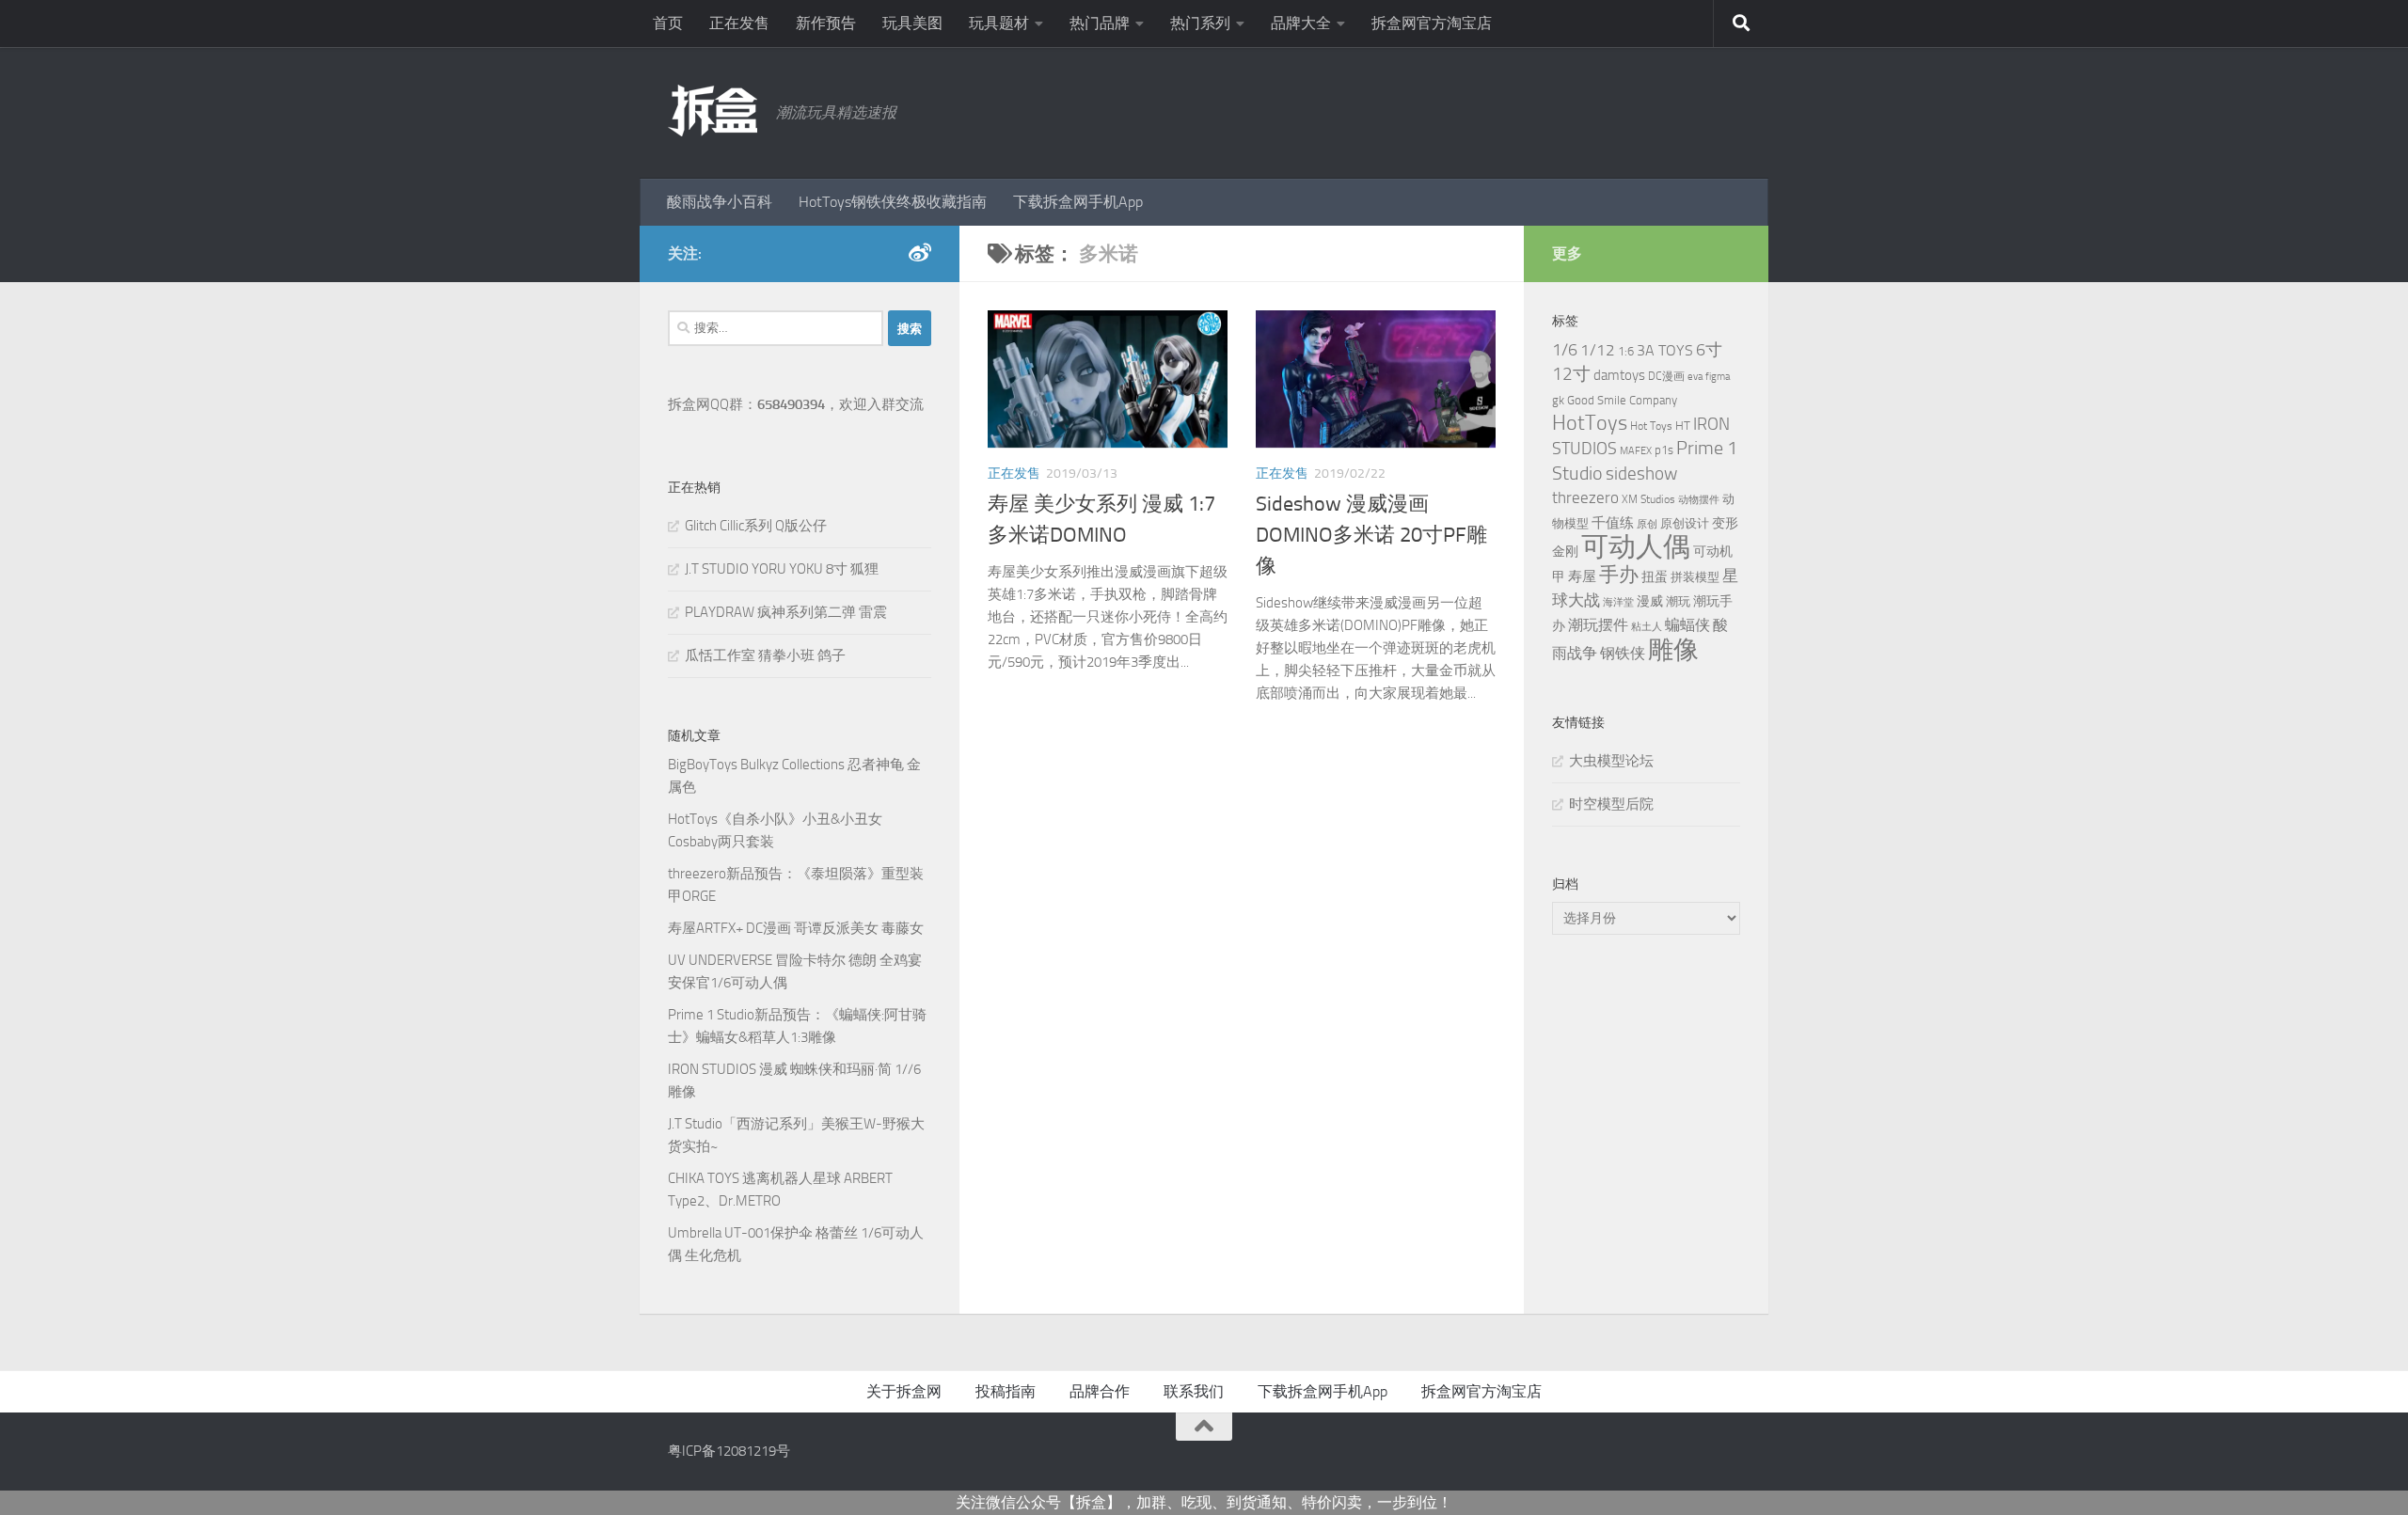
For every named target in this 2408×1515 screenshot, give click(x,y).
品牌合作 (1100, 1391)
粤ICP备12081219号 (729, 1451)
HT (1683, 426)
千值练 (1613, 523)
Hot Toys (1651, 426)
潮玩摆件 (1598, 625)
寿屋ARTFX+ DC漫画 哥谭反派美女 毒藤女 (796, 928)
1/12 (1598, 350)
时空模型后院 (1611, 804)
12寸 (1571, 374)
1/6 (1565, 350)
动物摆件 (1699, 500)
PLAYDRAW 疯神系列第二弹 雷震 (786, 612)
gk (1558, 400)
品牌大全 (1301, 23)
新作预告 (826, 23)
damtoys (1619, 375)
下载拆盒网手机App (1078, 202)
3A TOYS (1665, 350)
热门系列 (1200, 23)
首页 (668, 23)
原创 (1647, 524)
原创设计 (1685, 523)
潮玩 (1678, 601)
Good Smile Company (1622, 400)
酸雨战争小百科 (720, 202)
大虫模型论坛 (1611, 761)
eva (1695, 377)
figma (1718, 377)
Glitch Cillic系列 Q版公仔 (756, 526)
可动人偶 (1636, 547)
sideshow (1641, 473)
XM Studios (1648, 499)
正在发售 (739, 23)
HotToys (1590, 423)
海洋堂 (1618, 602)
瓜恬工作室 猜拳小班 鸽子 (765, 655)
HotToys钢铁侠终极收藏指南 (893, 202)
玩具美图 (912, 23)
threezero (1585, 497)
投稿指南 (1006, 1391)
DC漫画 (1666, 376)
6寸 (1709, 350)
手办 (1619, 575)
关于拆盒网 (904, 1391)
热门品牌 (1100, 23)
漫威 (1650, 601)
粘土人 (1647, 627)
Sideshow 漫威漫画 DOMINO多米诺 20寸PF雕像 (1371, 535)
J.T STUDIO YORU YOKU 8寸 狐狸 (782, 569)
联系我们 (1194, 1391)
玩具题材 (999, 23)
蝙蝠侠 (1687, 625)
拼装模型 (1695, 577)
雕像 (1673, 650)
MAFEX (1636, 451)
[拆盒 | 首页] (713, 110)
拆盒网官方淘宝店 (1432, 23)
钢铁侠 (1623, 653)
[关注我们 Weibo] (920, 253)
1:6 (1626, 351)
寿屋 (1582, 576)
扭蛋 (1655, 576)
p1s (1664, 450)
